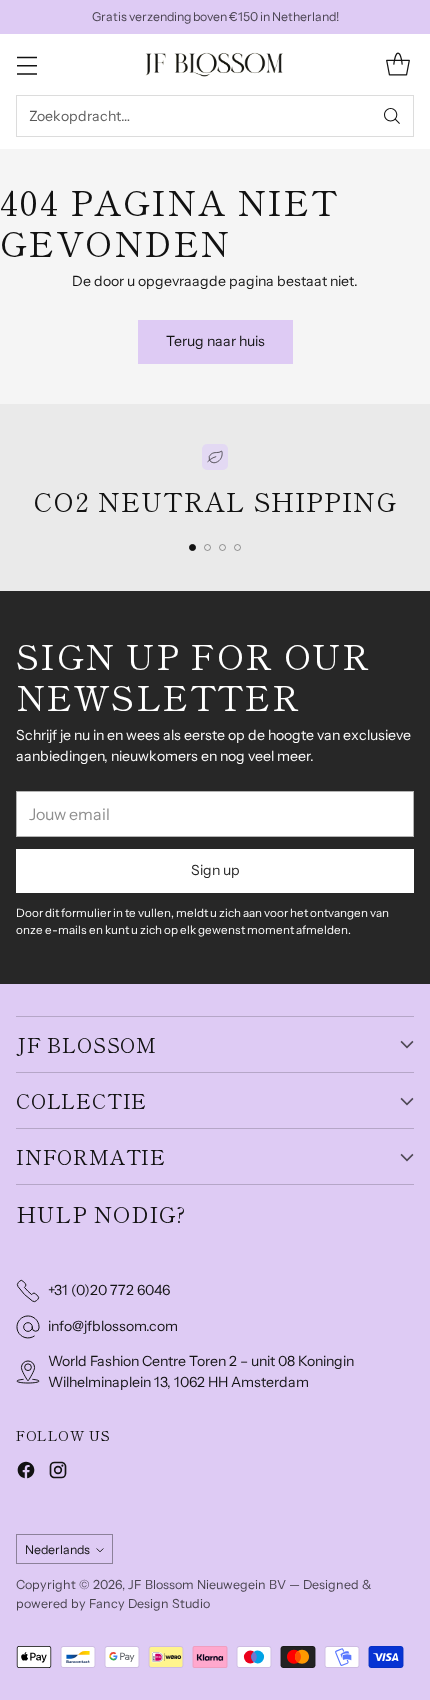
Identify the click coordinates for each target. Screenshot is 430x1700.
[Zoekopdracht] (392, 116)
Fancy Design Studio (149, 1603)
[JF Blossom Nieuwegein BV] (215, 64)
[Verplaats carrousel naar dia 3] (222, 547)
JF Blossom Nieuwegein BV (207, 1584)
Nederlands (57, 1549)
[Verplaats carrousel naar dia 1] (192, 547)
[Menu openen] (26, 64)
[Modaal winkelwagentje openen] (397, 64)
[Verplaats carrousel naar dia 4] (237, 547)
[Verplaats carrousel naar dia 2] (207, 547)
